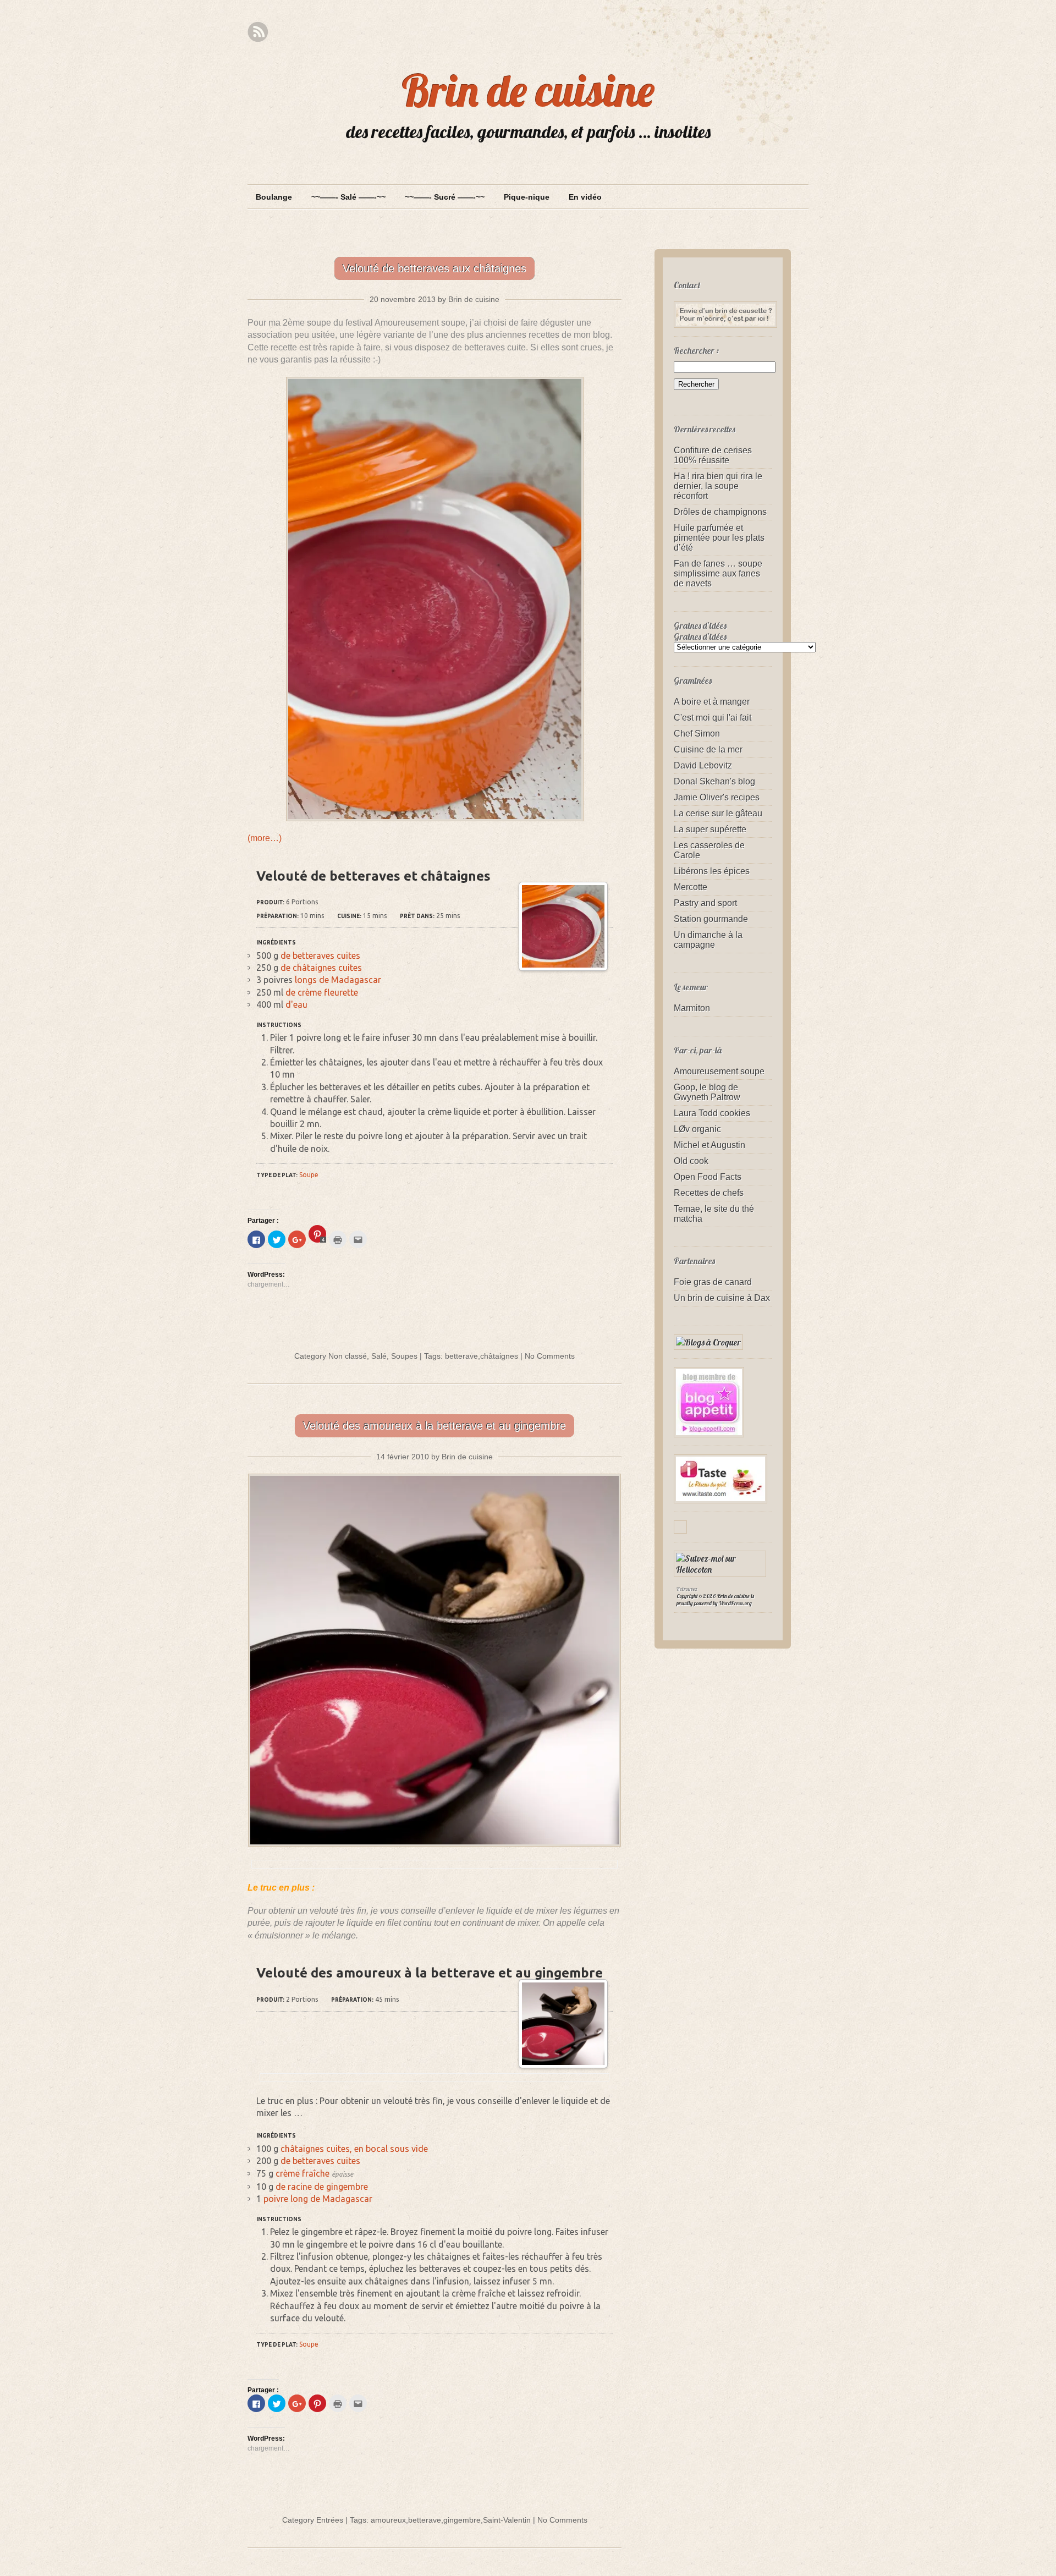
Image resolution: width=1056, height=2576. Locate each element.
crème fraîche (302, 2173)
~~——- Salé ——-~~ (348, 197)
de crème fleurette (322, 992)
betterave (461, 1356)
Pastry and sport (705, 903)
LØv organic (697, 1129)
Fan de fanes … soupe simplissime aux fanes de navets (718, 573)
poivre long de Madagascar (318, 2199)
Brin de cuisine (528, 90)
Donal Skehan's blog (714, 781)
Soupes (404, 1356)
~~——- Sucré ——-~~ (445, 197)
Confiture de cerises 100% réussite (713, 455)
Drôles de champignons (720, 512)
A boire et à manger (712, 702)
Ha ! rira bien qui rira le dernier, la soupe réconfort (718, 486)
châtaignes (499, 1356)
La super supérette (710, 829)
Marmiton (692, 1008)
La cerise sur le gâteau (718, 813)
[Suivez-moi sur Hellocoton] (723, 1569)
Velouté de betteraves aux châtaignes (435, 268)
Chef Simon (697, 734)
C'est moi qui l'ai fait (713, 718)
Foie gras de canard (713, 1282)
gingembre (462, 2520)
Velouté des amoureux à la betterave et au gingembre (435, 1426)
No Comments (550, 1356)
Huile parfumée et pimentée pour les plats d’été (719, 538)
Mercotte (691, 887)
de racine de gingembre (322, 2187)
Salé (379, 1356)
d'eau (296, 1004)
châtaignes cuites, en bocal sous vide (354, 2149)
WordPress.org (735, 1603)
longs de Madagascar (338, 980)
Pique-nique (527, 197)
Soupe (309, 1175)
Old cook (691, 1161)
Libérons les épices (712, 871)
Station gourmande (711, 919)
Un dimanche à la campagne (708, 940)
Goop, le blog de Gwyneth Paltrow (707, 1092)
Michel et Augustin (710, 1145)
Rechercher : (696, 350)
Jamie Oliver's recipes (717, 797)
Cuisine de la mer (708, 749)
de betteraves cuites (320, 955)
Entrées (330, 2520)
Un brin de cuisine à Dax (722, 1298)
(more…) (265, 838)
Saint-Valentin (507, 2520)
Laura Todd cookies (712, 1113)
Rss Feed (258, 32)
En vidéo (585, 197)
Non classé (348, 1356)
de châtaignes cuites (321, 968)
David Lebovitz (703, 765)
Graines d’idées (700, 636)
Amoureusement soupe (719, 1071)
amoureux (388, 2520)
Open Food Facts (708, 1177)
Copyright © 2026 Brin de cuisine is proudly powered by (715, 1600)
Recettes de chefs (709, 1193)
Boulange (274, 197)
